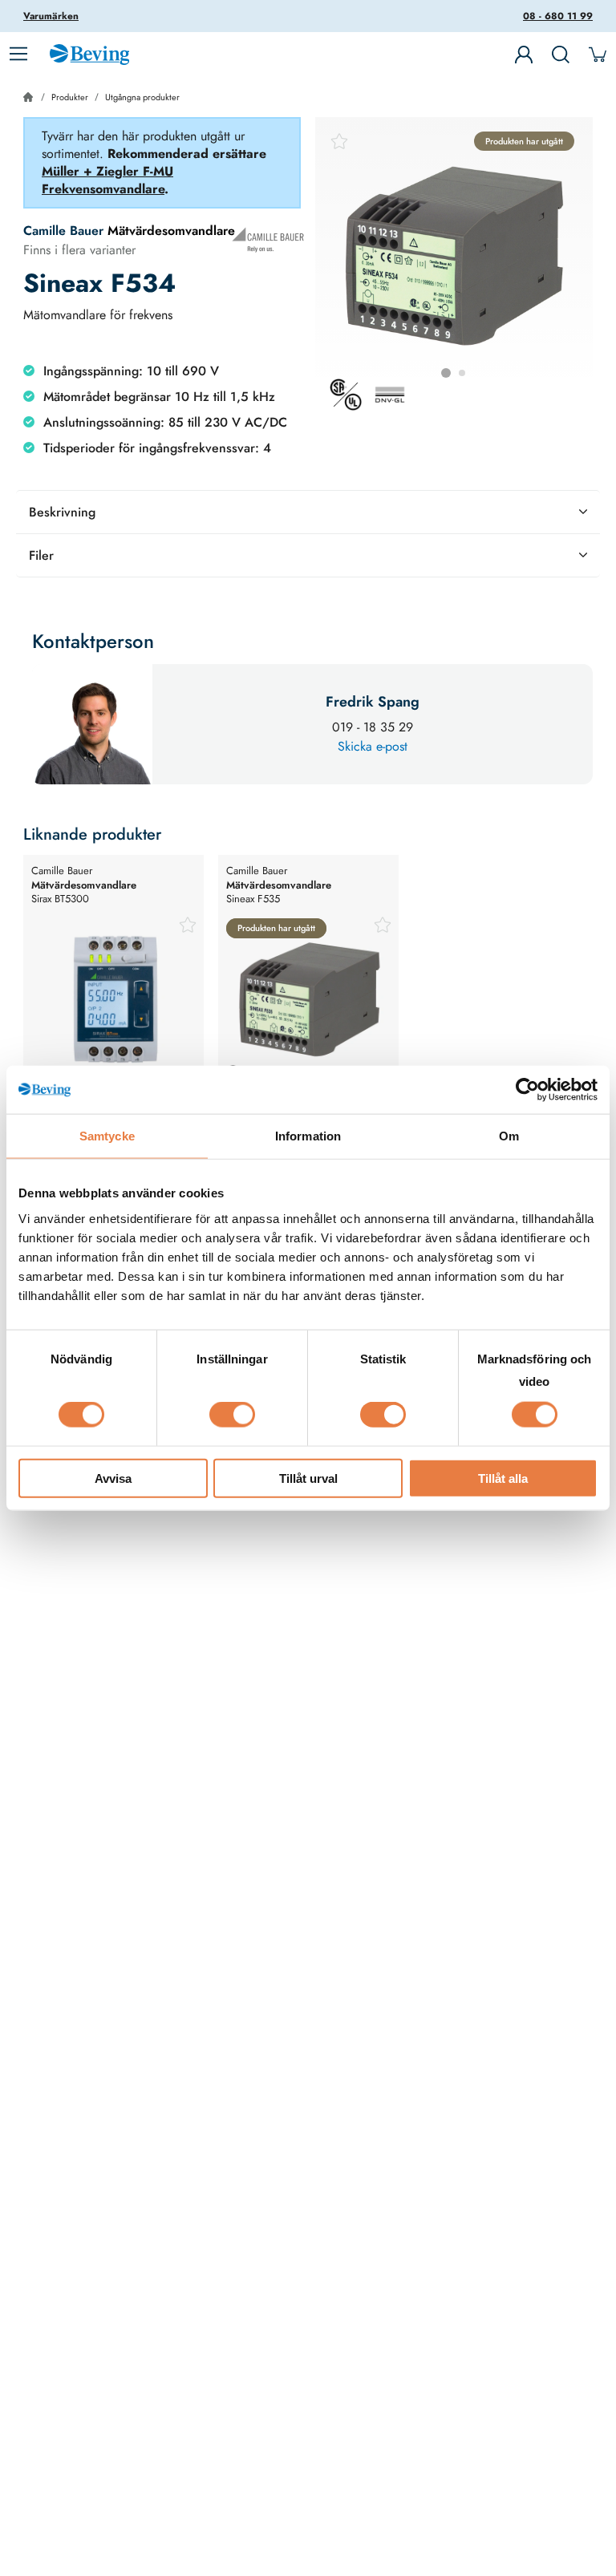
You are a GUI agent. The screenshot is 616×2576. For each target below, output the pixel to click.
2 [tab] (462, 373)
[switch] (232, 1415)
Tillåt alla (503, 1478)
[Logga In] (524, 55)
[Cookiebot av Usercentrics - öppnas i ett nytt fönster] (527, 1090)
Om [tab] (509, 1136)
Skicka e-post (373, 746)
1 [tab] (446, 373)
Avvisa (113, 1478)
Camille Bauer (63, 231)
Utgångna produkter (142, 97)
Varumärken (51, 16)
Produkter (70, 97)
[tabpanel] (454, 256)
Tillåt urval (308, 1478)
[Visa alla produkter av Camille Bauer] (268, 240)
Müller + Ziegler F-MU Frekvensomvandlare (107, 180)
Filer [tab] (41, 555)
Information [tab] (308, 1136)
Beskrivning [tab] (62, 512)
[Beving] (89, 57)
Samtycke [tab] (107, 1136)
